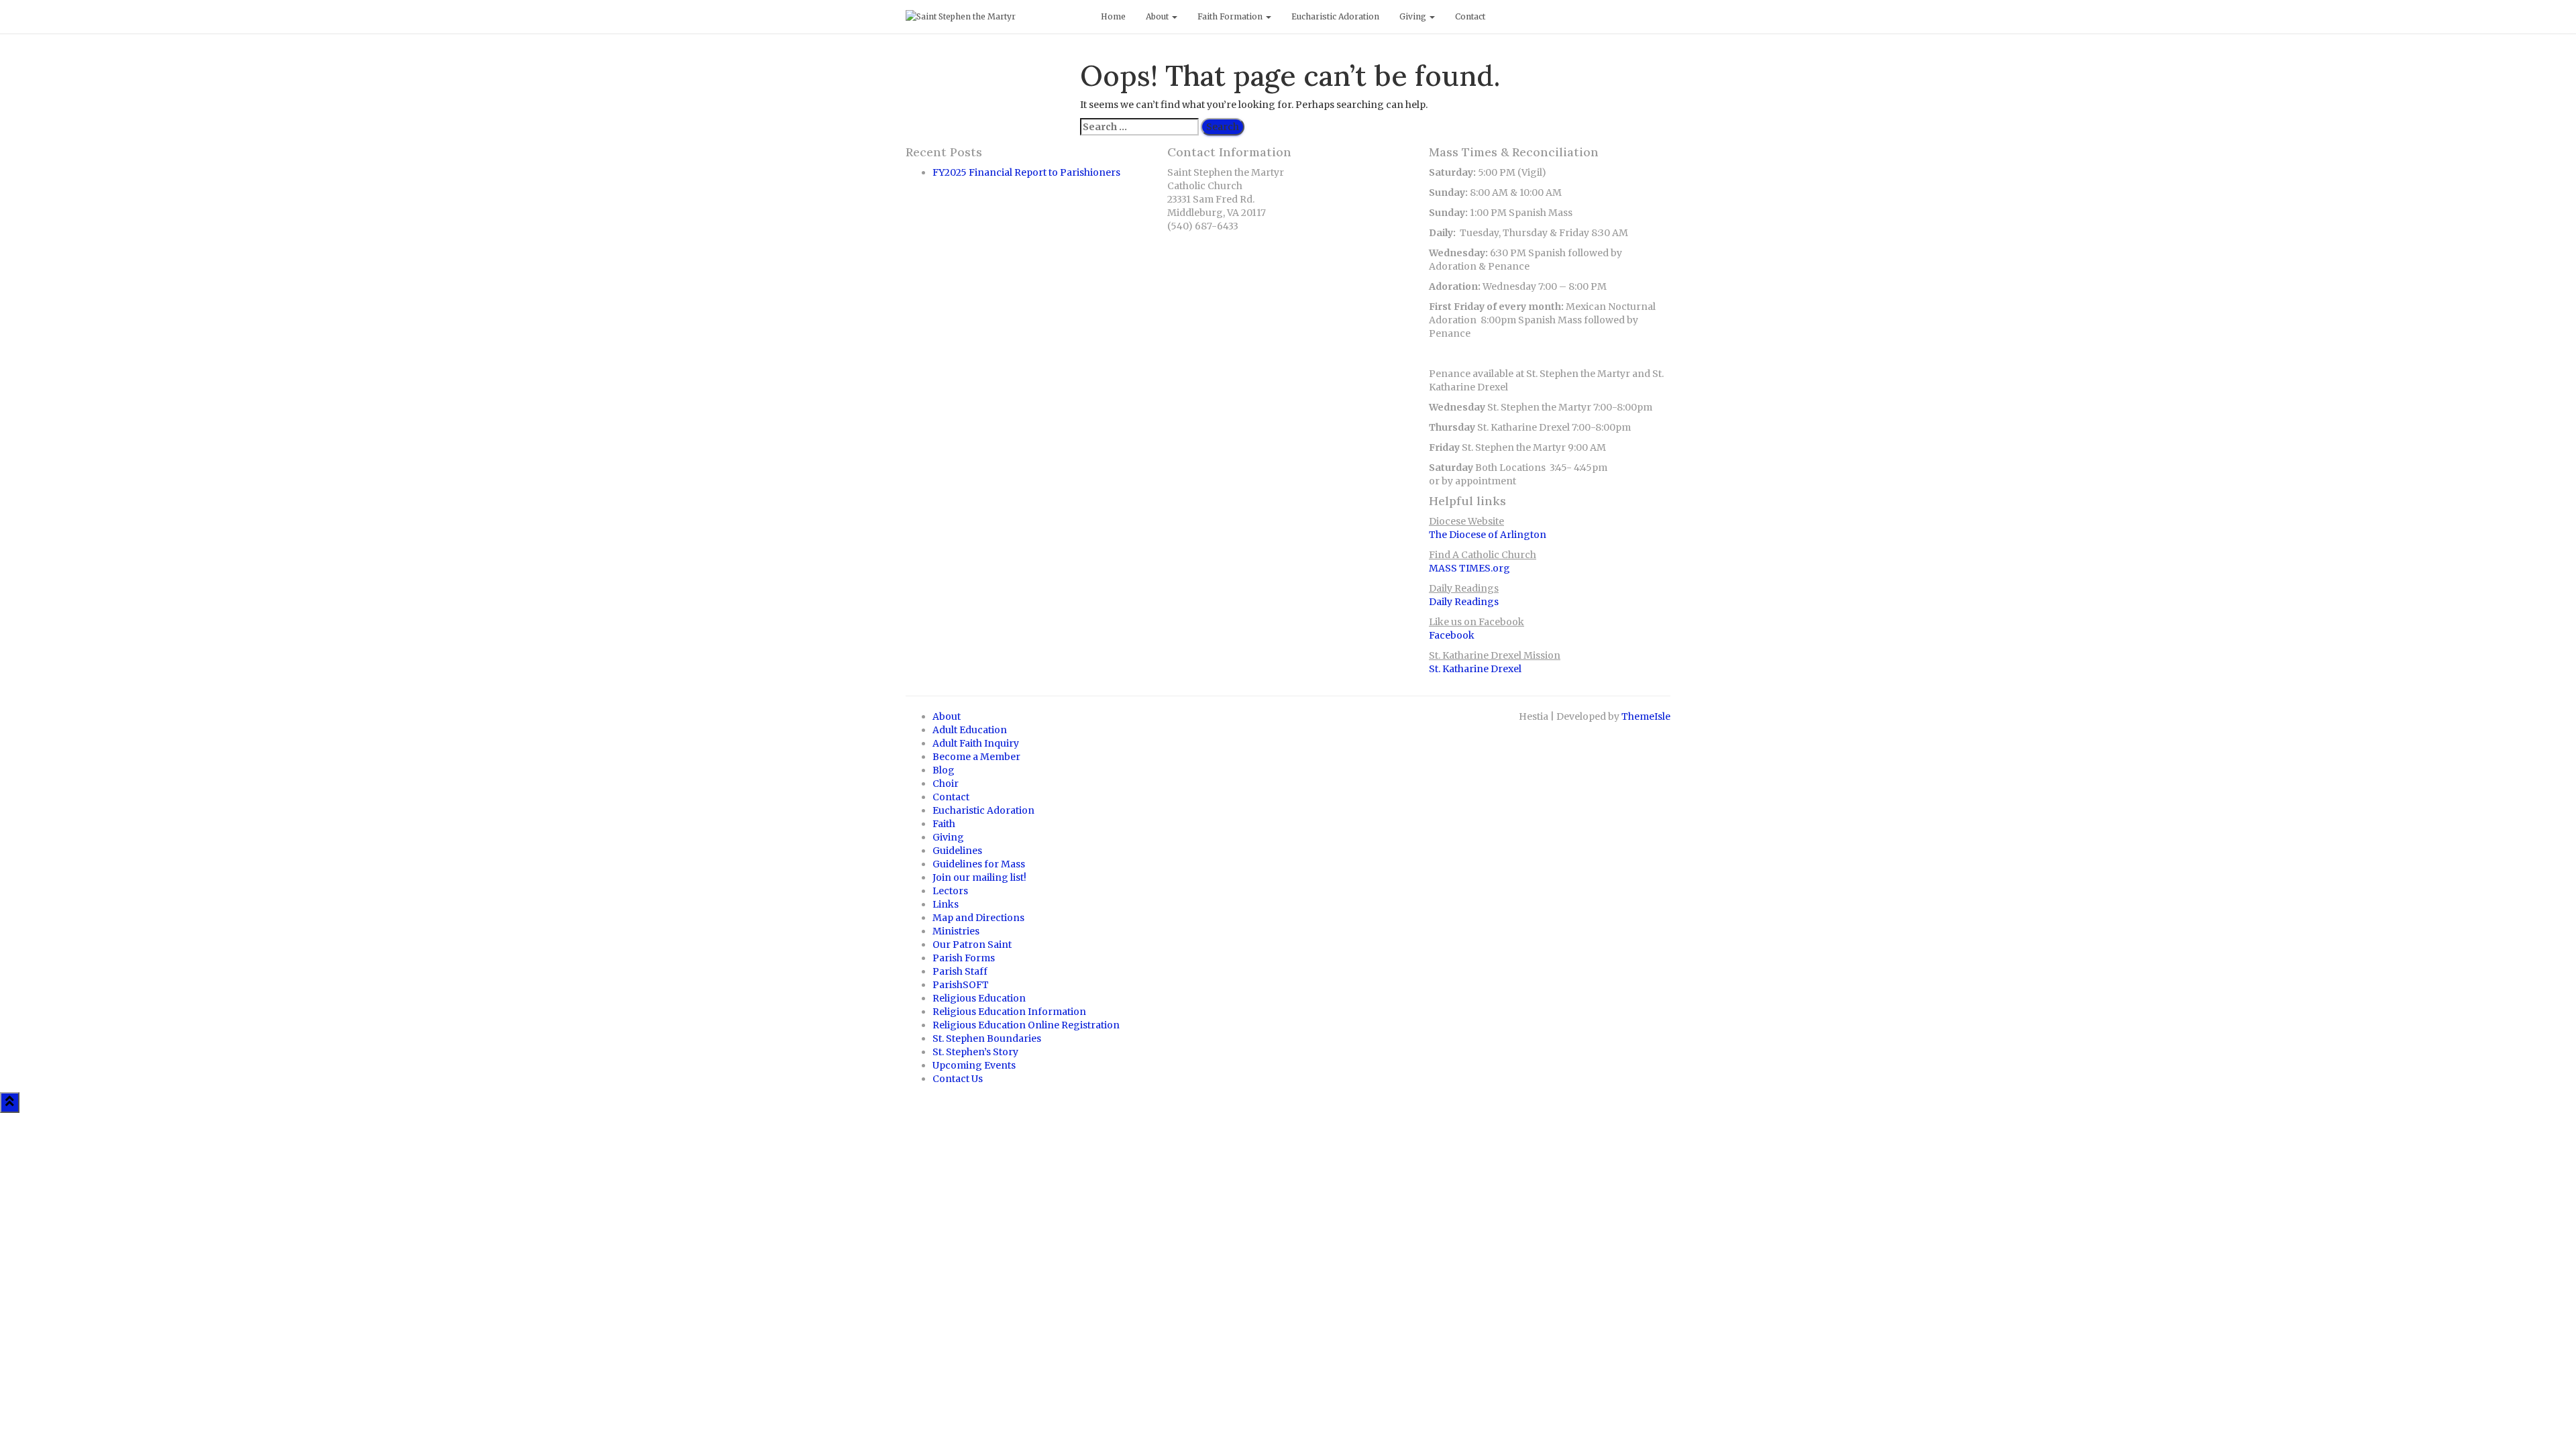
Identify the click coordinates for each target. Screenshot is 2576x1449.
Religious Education (979, 998)
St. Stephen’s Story (975, 1052)
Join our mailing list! (979, 877)
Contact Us (958, 1079)
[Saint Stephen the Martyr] (993, 17)
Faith (944, 824)
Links (946, 904)
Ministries (956, 931)
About (1158, 16)
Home (1113, 16)
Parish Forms (964, 958)
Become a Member (976, 757)
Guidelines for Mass (979, 864)
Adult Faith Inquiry (976, 743)
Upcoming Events (974, 1065)
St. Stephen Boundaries (987, 1038)
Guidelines (957, 851)
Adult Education (970, 730)
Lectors (950, 891)
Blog (944, 770)
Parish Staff (960, 971)
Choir (946, 784)
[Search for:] (1139, 127)
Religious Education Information (1009, 1012)
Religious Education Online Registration (1026, 1025)
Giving (1414, 16)
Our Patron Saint (972, 945)
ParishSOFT (961, 985)
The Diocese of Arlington (1488, 535)
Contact (1470, 16)
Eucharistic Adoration (1335, 16)
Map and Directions (978, 918)
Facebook (1452, 635)
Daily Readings (1464, 602)
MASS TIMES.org (1469, 568)
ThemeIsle (1646, 716)
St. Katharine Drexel (1475, 669)
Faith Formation (1231, 16)
